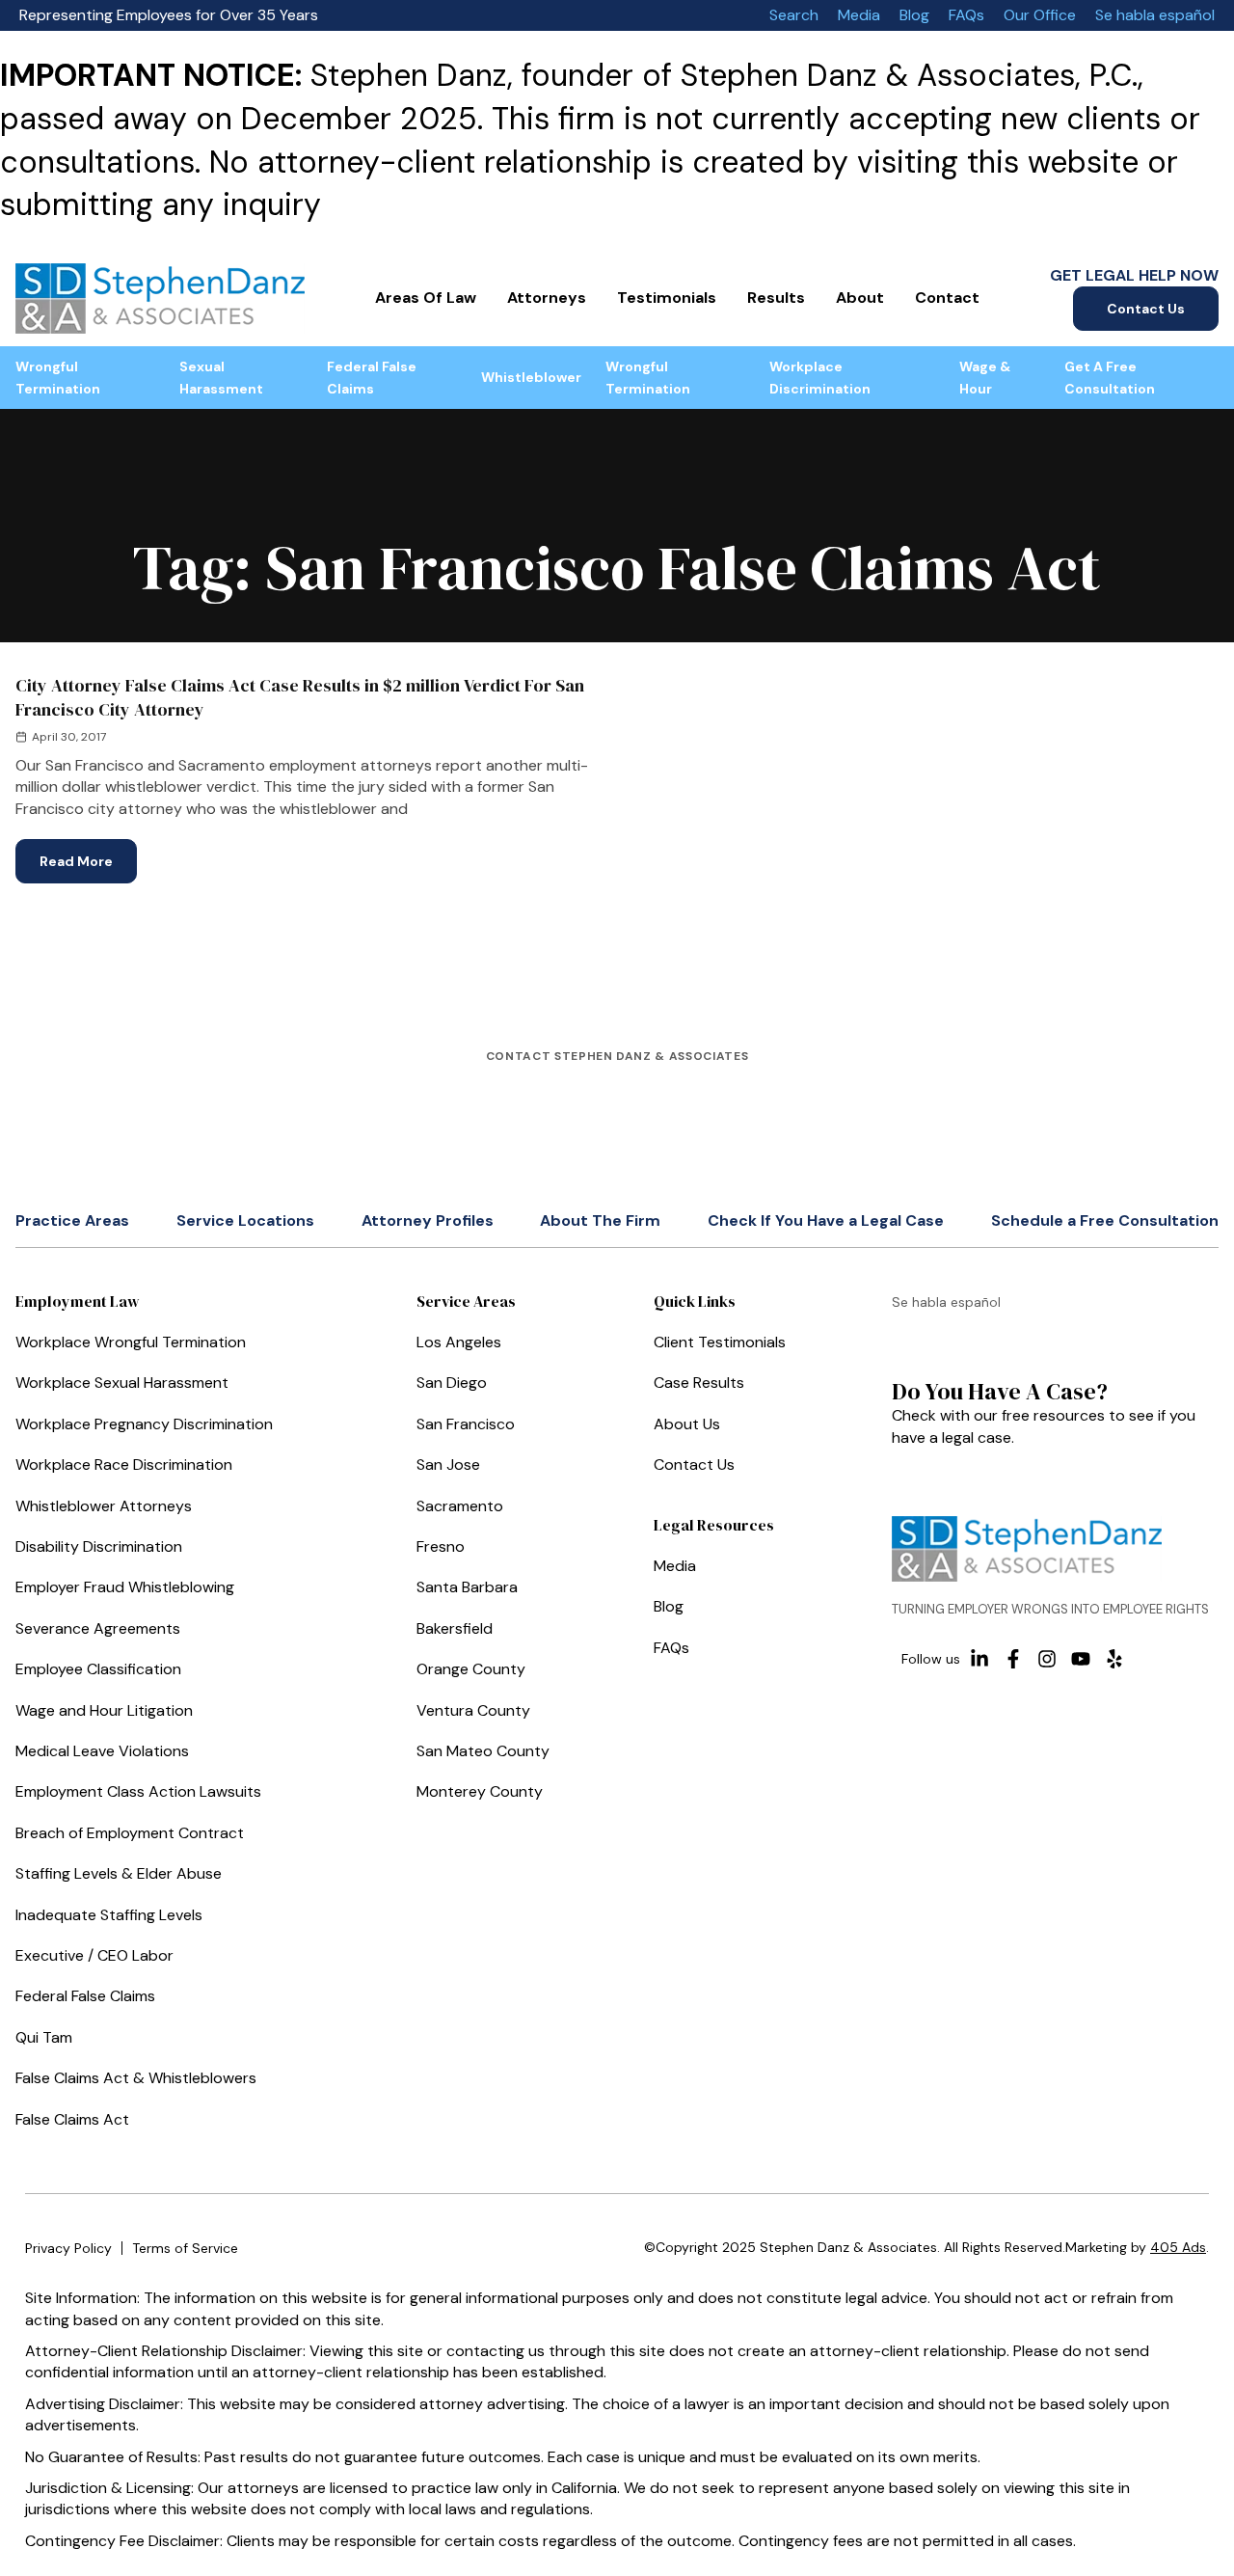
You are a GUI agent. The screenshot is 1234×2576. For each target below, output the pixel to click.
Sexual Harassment (221, 377)
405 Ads (1178, 2247)
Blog (914, 15)
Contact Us (1146, 309)
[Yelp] (1114, 1659)
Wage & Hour (985, 377)
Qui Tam (44, 2037)
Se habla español (1155, 15)
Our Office (1040, 15)
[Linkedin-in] (979, 1659)
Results (776, 298)
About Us (687, 1424)
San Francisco (466, 1424)
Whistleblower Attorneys (104, 1506)
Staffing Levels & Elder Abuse (119, 1873)
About (860, 298)
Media (859, 15)
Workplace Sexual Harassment (122, 1383)
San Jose (448, 1464)
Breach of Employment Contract (130, 1833)
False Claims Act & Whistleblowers (136, 2078)
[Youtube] (1081, 1659)
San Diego (452, 1383)
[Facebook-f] (1013, 1659)
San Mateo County (483, 1751)
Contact (947, 298)
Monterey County (480, 1791)
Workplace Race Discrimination (124, 1464)
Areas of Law (426, 298)
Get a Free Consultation (1110, 377)
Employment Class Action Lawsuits (138, 1791)
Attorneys (547, 298)
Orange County (471, 1669)
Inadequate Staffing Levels (109, 1915)
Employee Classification (98, 1669)
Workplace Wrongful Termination (131, 1342)
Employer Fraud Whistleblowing (125, 1587)
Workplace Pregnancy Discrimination (144, 1424)
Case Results (699, 1383)
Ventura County (473, 1710)
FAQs (966, 15)
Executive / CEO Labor (94, 1955)
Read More (88, 854)
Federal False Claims (372, 377)
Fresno (441, 1546)
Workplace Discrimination (820, 377)
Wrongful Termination (58, 377)
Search (794, 15)
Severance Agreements (98, 1628)
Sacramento (460, 1506)
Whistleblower (531, 377)
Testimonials (667, 298)
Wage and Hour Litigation (104, 1710)
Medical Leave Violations (102, 1751)
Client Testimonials (720, 1342)
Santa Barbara (467, 1587)
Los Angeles (459, 1342)
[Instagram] (1047, 1659)
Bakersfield (455, 1628)
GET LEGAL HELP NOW (1134, 275)
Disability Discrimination (99, 1546)
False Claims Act (72, 2119)
